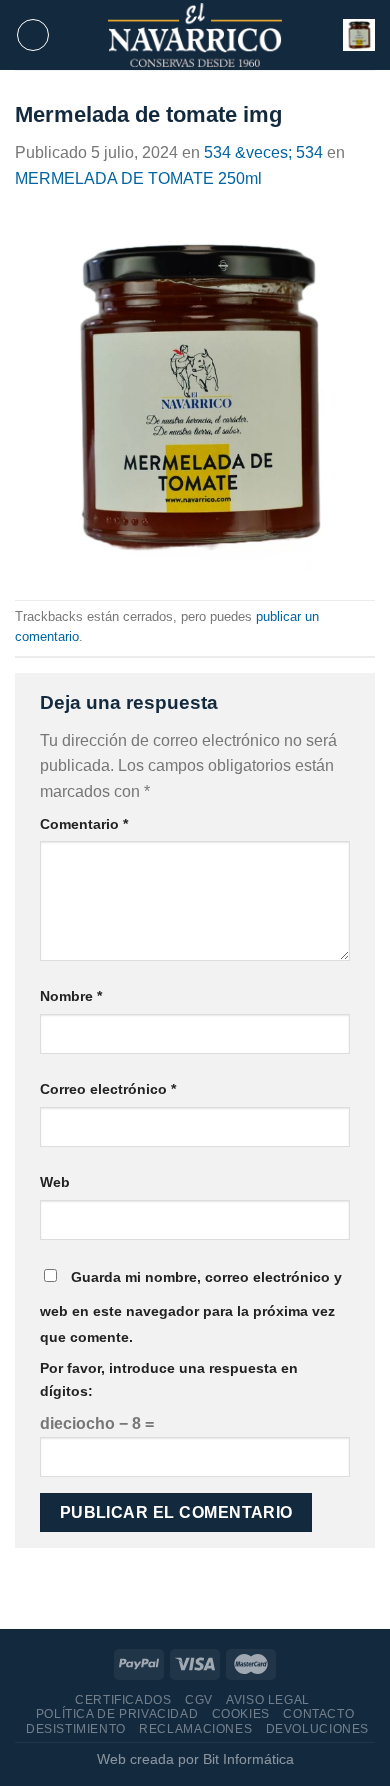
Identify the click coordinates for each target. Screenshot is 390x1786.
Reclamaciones (195, 1729)
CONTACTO (318, 1714)
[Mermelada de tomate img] (195, 394)
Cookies (241, 1714)
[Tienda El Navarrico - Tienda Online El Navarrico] (195, 35)
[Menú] (33, 35)
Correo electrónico (108, 1089)
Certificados (123, 1700)
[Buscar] (321, 35)
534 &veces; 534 (263, 152)
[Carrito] (359, 35)
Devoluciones (317, 1729)
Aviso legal (268, 1700)
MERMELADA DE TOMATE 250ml (138, 178)
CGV (199, 1700)
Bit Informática (248, 1759)
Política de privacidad (117, 1714)
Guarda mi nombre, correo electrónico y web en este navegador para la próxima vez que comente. (191, 1307)
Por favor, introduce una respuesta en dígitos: (169, 1379)
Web (55, 1182)
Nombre (71, 996)
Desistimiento (76, 1729)
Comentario (84, 824)
